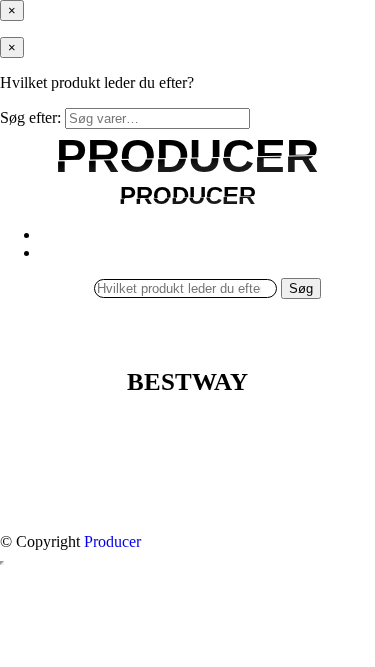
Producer (112, 541)
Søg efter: (30, 117)
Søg (301, 288)
